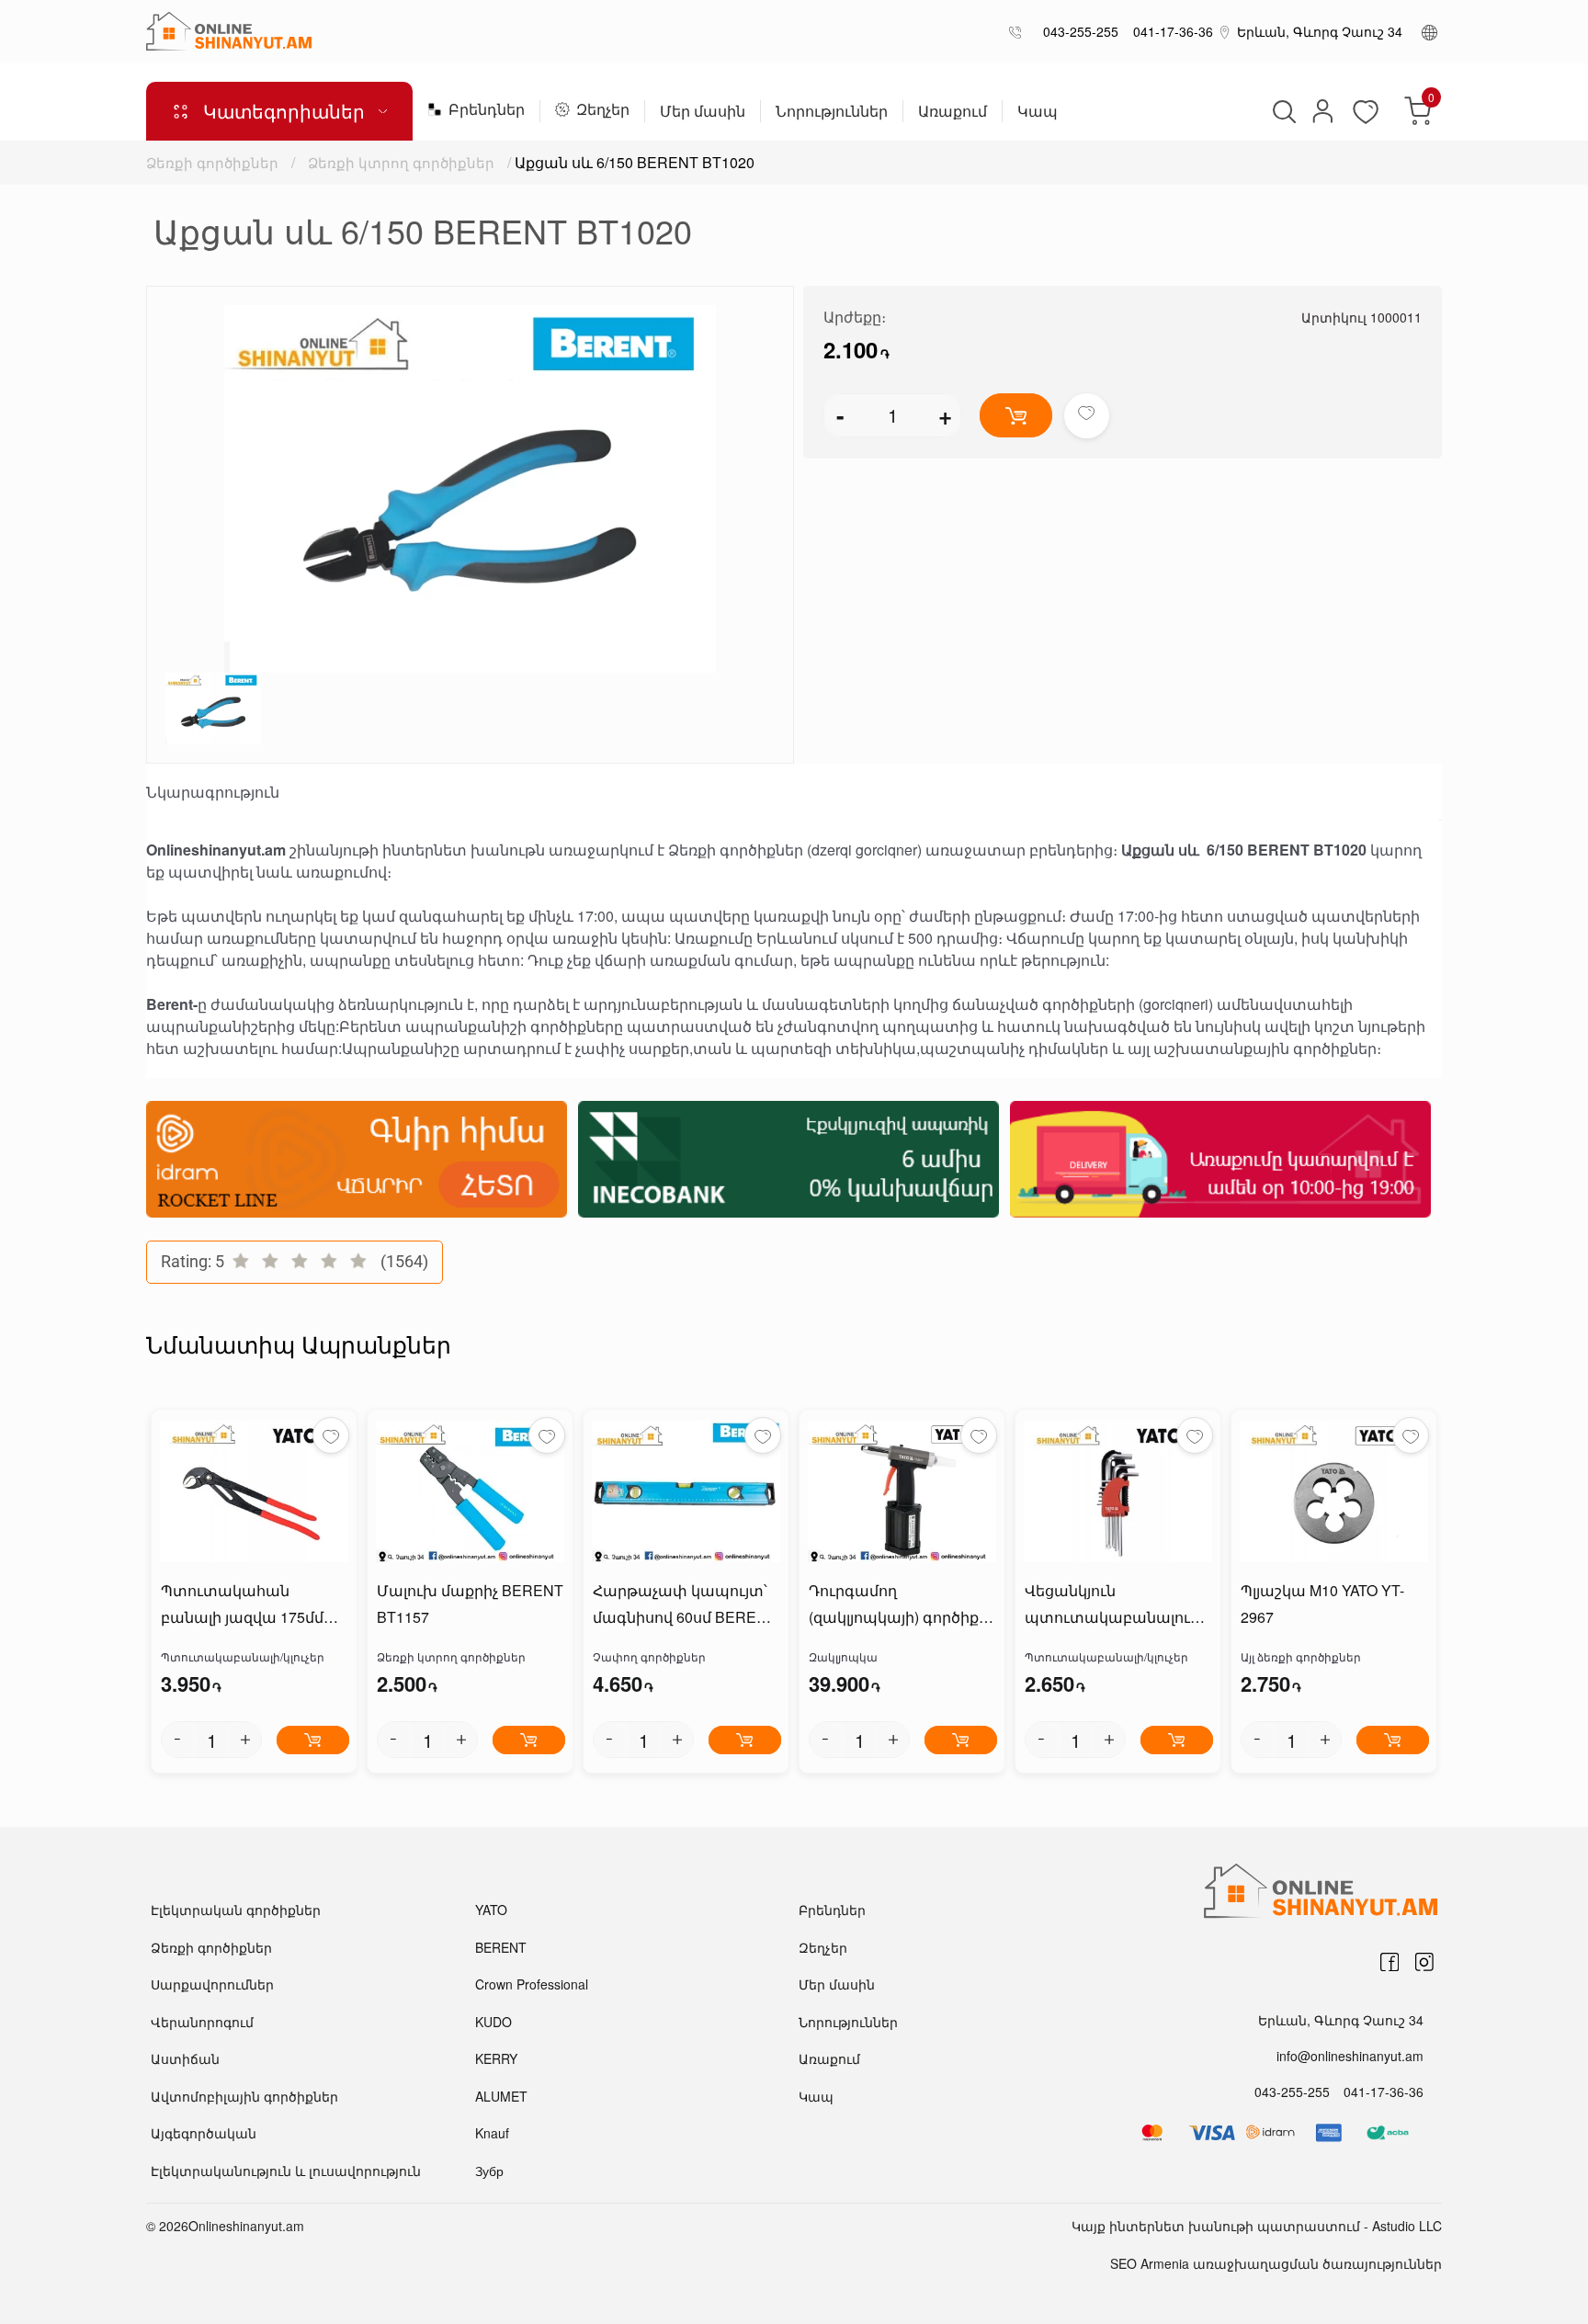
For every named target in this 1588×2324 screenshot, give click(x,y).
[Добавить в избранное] (1087, 416)
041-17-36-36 (1169, 31)
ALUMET (501, 2096)
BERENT (501, 1947)
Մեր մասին (703, 113)
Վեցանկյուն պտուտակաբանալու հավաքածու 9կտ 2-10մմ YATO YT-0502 (1117, 1605)
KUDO (493, 2022)
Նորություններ (832, 113)
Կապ (1038, 113)
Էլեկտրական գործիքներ (236, 1910)
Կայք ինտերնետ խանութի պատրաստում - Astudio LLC (1257, 2226)
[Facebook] (1389, 1962)
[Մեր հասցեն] (1225, 31)
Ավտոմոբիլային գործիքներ (244, 2096)
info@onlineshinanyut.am (1350, 2056)
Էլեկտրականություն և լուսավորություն (286, 2171)
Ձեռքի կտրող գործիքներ (401, 162)
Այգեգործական (204, 2133)
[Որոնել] (1282, 111)
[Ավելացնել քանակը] (245, 1740)
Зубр (489, 2171)
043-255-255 (1077, 31)
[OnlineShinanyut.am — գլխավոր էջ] (229, 31)
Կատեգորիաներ (284, 111)
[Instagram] (1424, 1962)
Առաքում (953, 113)
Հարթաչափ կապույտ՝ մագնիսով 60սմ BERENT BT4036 (685, 1605)
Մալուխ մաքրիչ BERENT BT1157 (470, 1604)
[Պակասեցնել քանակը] (177, 1740)
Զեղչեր (603, 111)
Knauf (492, 2133)
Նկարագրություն (213, 792)
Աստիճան (185, 2058)
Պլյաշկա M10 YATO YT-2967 (1322, 1604)
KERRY (496, 2058)
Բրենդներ (487, 111)
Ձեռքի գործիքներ (212, 162)
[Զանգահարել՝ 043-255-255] (1019, 32)
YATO (491, 1910)
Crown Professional (532, 1984)
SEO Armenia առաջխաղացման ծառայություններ (1276, 2263)
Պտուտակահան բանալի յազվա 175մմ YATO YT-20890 (242, 1605)
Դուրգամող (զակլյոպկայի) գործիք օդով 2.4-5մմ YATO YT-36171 (894, 1605)
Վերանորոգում (202, 2022)
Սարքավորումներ (212, 1984)
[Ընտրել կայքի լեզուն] (1429, 31)
